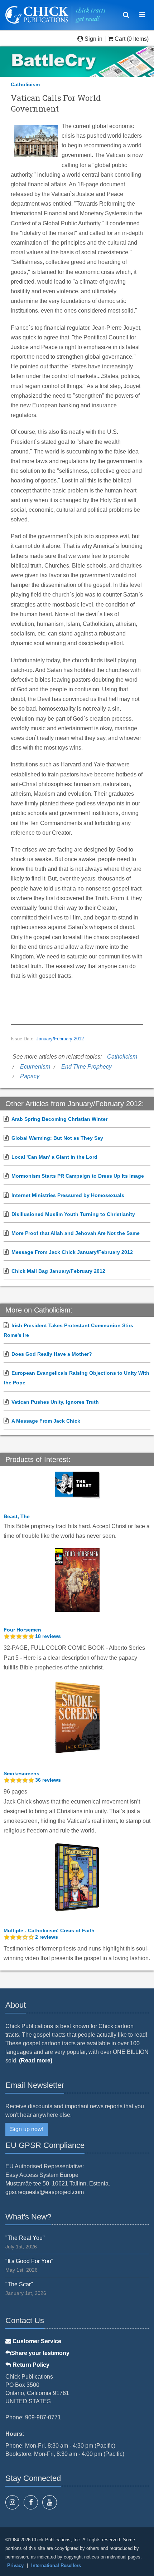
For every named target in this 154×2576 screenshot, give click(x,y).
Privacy (15, 2565)
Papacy (30, 1076)
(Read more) (36, 2060)
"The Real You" (25, 2238)
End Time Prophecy (86, 1067)
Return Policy (30, 2365)
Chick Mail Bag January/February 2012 (58, 1271)
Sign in (93, 39)
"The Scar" (19, 2284)
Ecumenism (35, 1067)
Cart (120, 39)
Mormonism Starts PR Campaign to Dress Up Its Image (78, 1176)
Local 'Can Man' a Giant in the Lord (54, 1157)
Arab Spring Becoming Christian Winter (59, 1119)
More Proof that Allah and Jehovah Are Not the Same (76, 1233)
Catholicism (25, 84)
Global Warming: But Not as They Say (57, 1138)
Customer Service (36, 2341)
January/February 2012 (60, 1039)
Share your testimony (40, 2353)
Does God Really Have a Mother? (52, 1354)
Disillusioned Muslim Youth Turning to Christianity (73, 1214)
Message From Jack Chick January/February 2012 (72, 1252)
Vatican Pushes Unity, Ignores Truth (55, 1402)
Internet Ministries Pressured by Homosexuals (68, 1195)
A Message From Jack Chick (46, 1421)
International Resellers (56, 2565)
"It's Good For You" (29, 2261)
